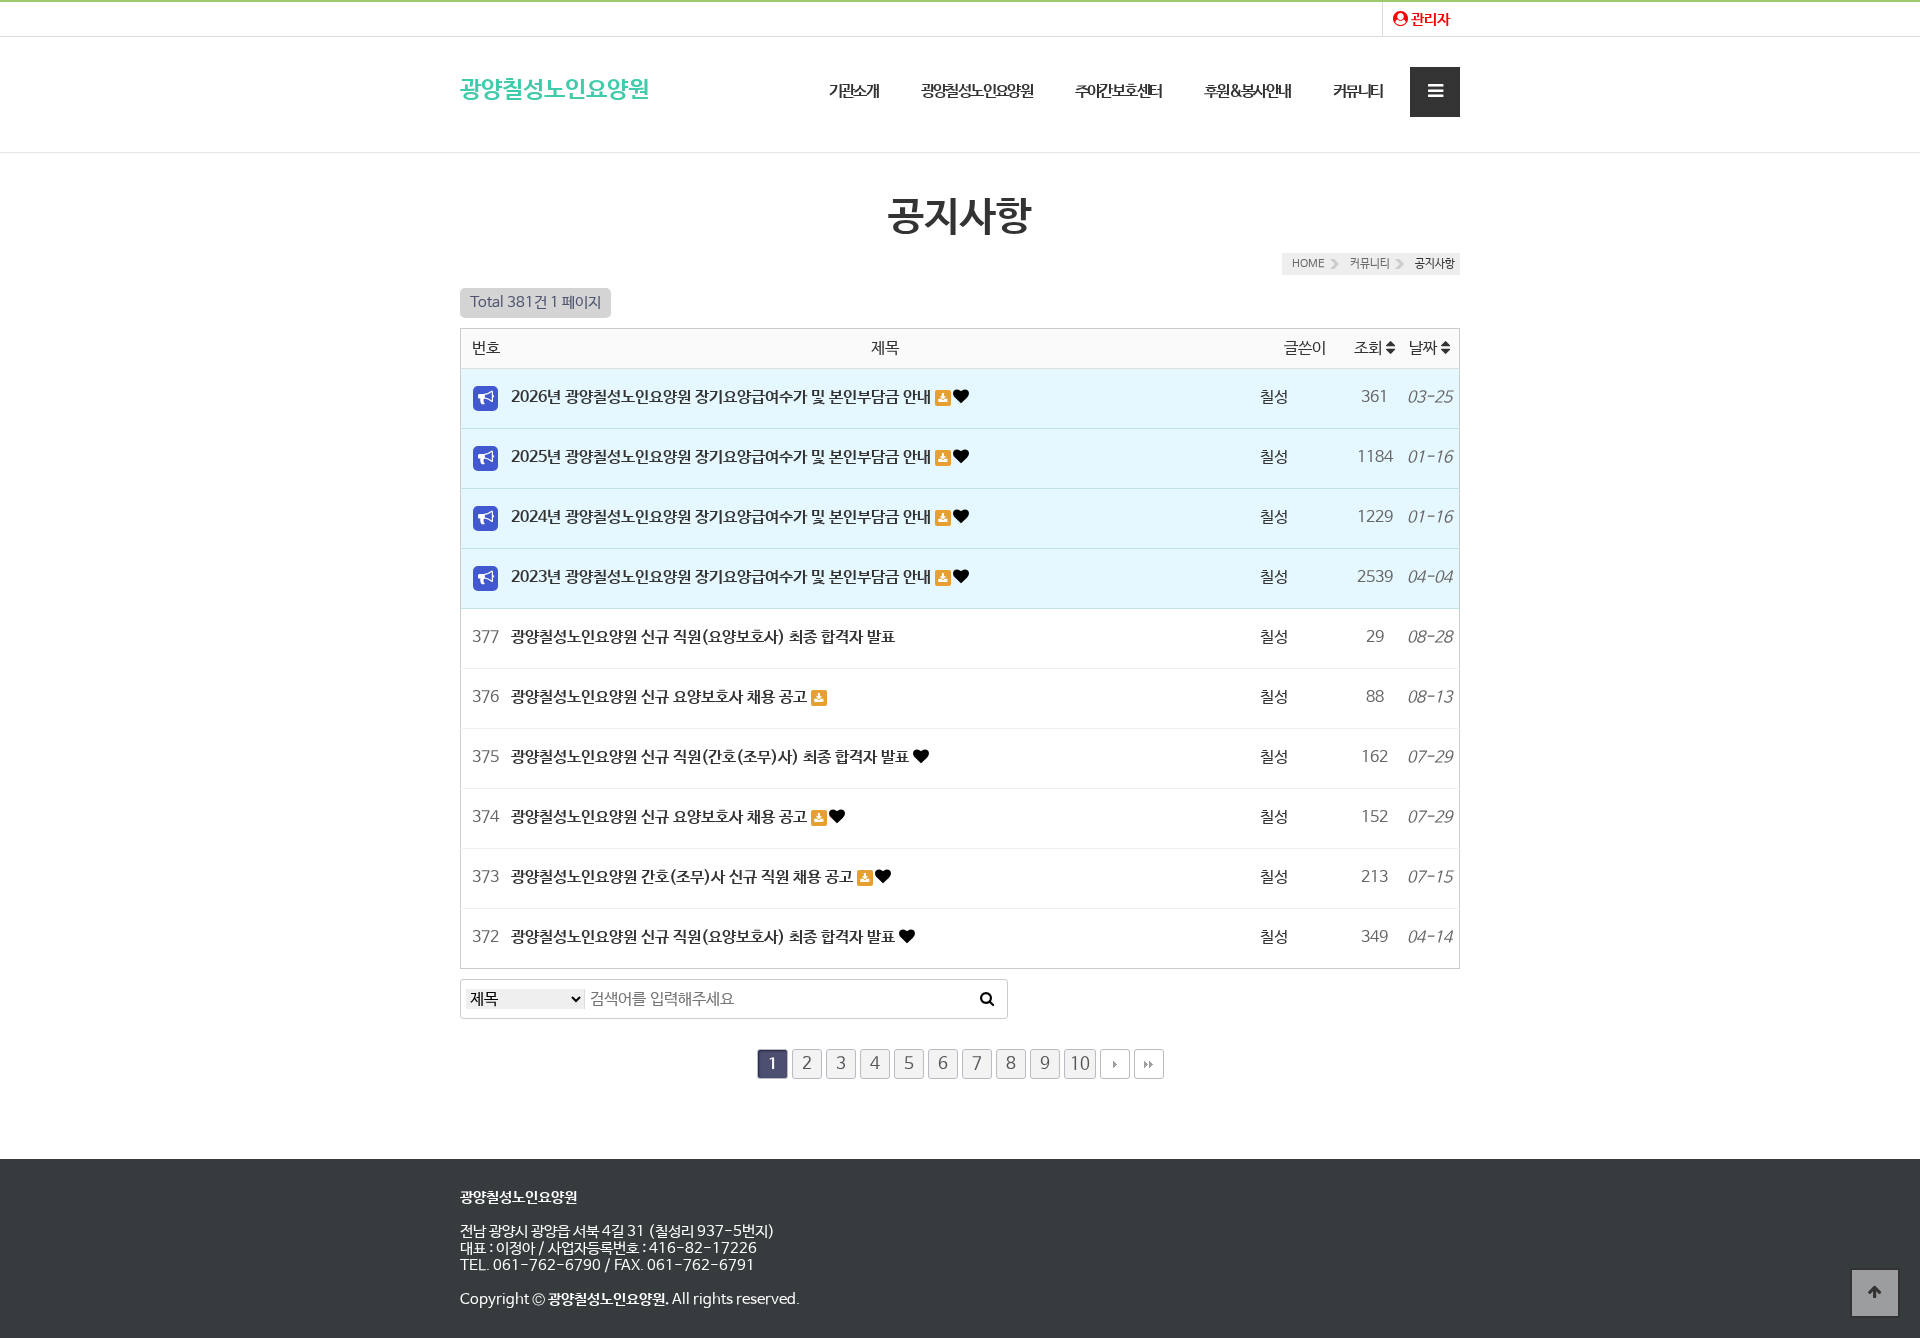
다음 (1115, 1064)
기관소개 (854, 91)
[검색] (987, 999)
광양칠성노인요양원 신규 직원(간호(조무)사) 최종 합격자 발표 (712, 757)
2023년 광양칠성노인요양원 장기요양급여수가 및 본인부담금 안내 (723, 577)
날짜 (1425, 348)
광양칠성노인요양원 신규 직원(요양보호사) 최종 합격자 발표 (703, 637)
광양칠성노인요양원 (554, 90)
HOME (1308, 264)
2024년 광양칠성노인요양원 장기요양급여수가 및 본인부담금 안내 (723, 517)
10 (1080, 1064)
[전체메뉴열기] (1435, 92)
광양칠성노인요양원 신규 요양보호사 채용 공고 (661, 697)
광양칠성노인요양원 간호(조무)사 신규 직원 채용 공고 (684, 877)
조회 (1370, 348)
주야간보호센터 (1118, 91)
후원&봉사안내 (1247, 91)
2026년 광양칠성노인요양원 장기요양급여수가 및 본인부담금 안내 (723, 397)
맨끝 (1149, 1064)
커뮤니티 (1358, 91)
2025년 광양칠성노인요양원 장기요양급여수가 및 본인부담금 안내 (723, 457)
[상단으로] (1875, 1293)
